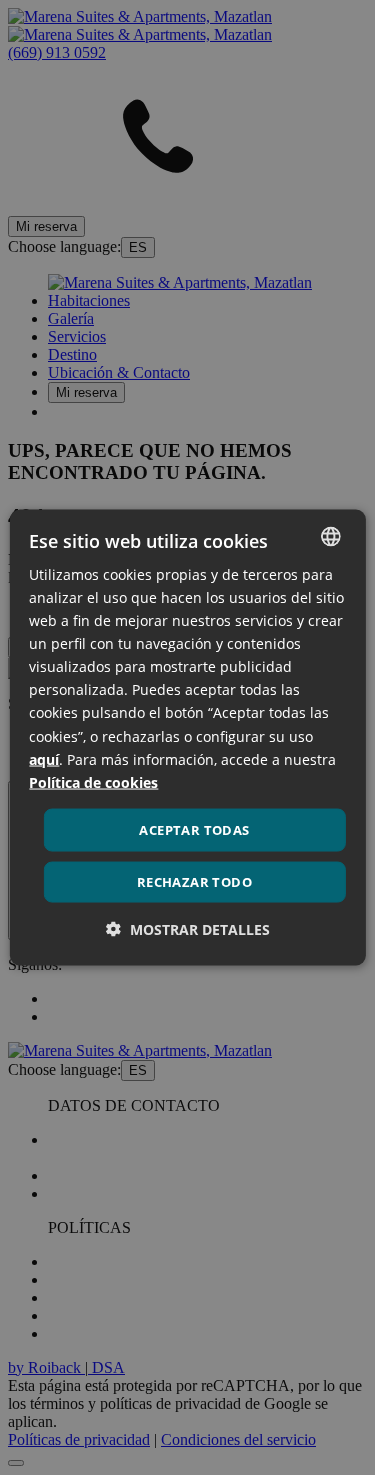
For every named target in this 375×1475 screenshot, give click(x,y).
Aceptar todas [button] (194, 829)
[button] (188, 929)
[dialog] (187, 737)
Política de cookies (93, 781)
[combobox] (331, 536)
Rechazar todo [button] (194, 882)
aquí (44, 758)
